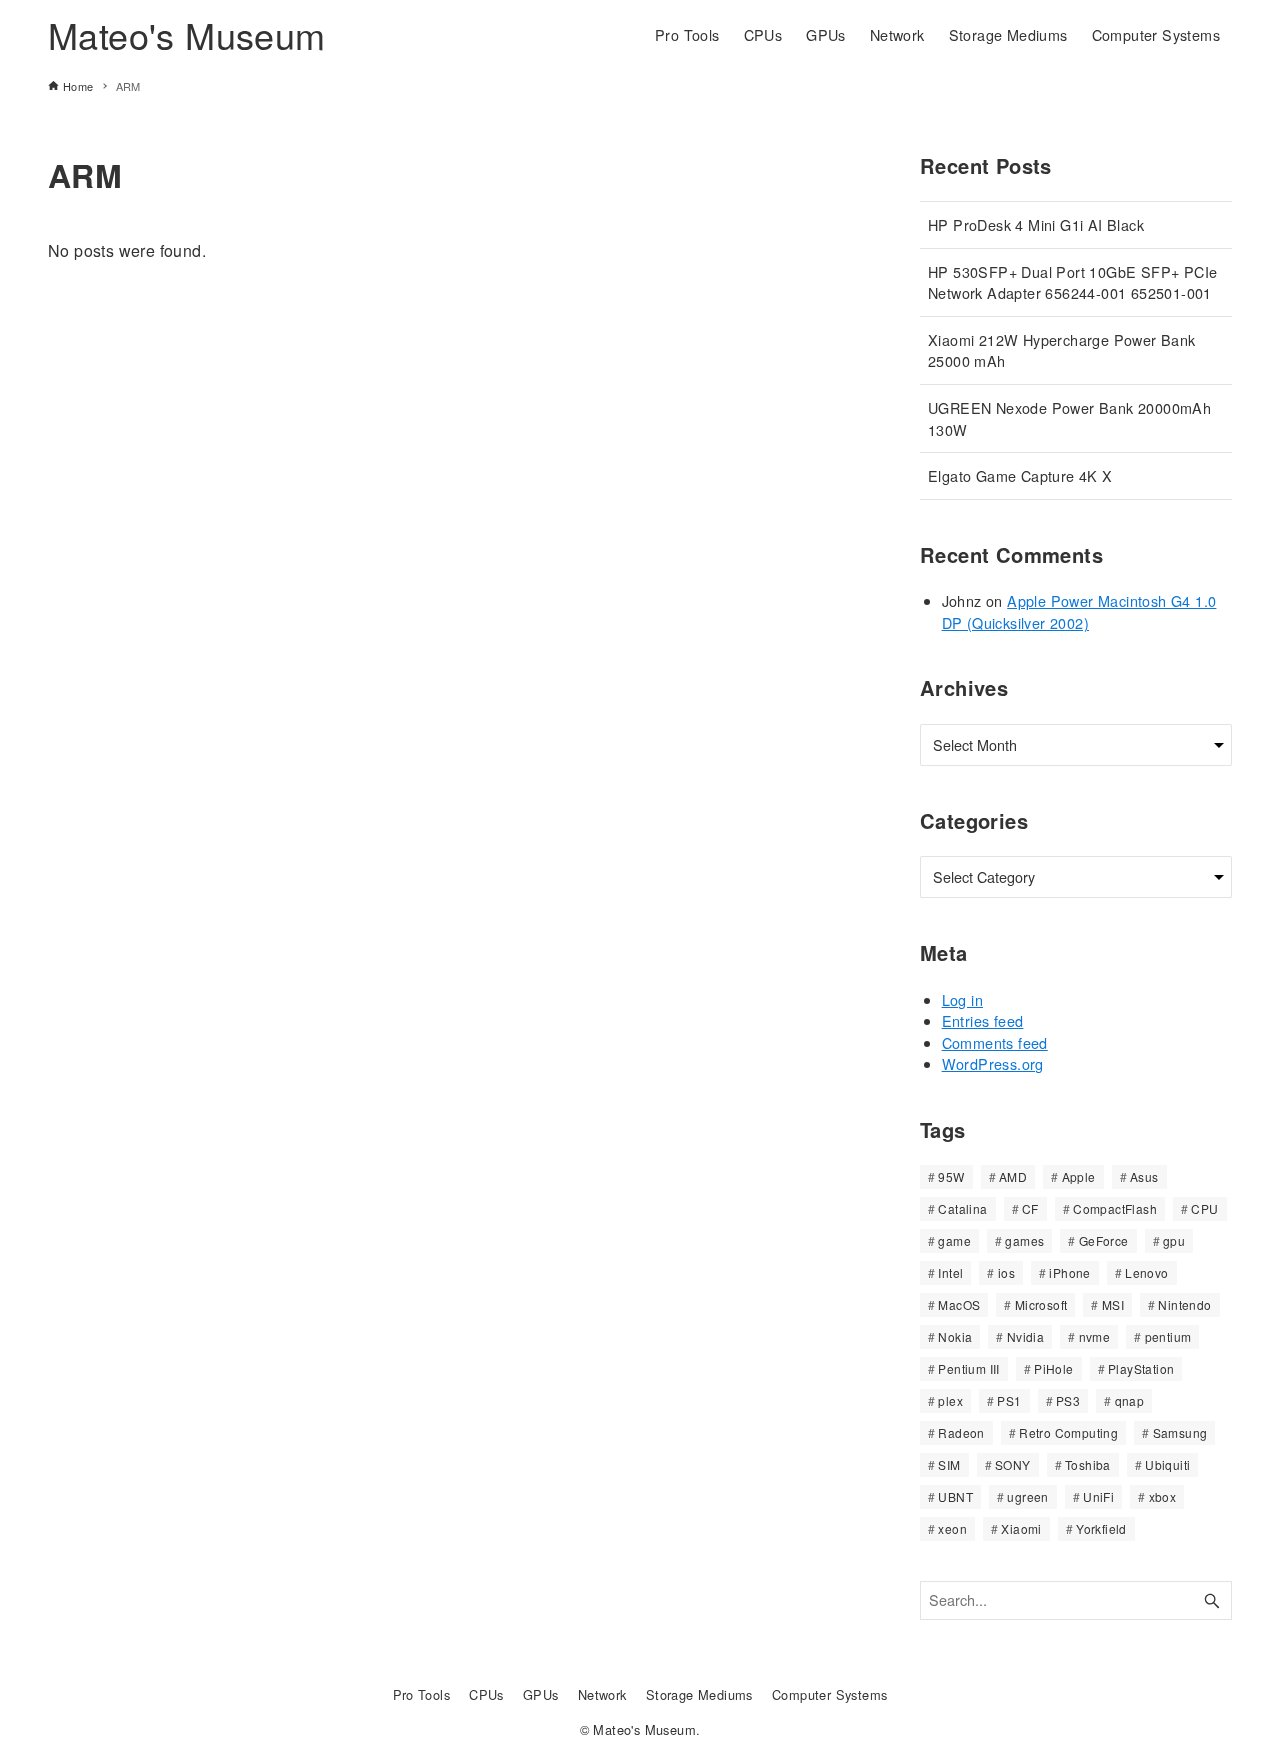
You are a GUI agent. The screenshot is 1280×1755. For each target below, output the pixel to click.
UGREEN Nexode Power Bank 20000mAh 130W (1069, 418)
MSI (1113, 1304)
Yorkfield (1101, 1528)
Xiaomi (1021, 1528)
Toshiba (1088, 1464)
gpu (1174, 1240)
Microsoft (1041, 1304)
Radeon (961, 1432)
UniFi (1098, 1496)
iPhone (1069, 1272)
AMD (1013, 1176)
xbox (1163, 1496)
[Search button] (1212, 1600)
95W (951, 1176)
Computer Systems (829, 1694)
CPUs (486, 1694)
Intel (950, 1272)
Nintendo (1184, 1304)
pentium (1168, 1336)
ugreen (1027, 1496)
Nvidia (1025, 1336)
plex (950, 1400)
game (954, 1240)
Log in (962, 999)
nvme (1095, 1336)
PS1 (1009, 1400)
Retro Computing (1068, 1432)
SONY (1013, 1464)
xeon (952, 1528)
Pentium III (968, 1368)
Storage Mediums (699, 1694)
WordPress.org (993, 1063)
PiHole (1053, 1368)
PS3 (1068, 1400)
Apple (1079, 1176)
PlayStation (1141, 1368)
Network (602, 1694)
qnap (1130, 1400)
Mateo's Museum (187, 34)
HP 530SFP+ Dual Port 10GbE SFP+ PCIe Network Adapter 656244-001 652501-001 (1072, 282)
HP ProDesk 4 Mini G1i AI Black (1036, 224)
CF (1030, 1208)
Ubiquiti (1167, 1464)
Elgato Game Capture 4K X (1020, 475)
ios (1006, 1272)
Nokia (955, 1336)
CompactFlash (1115, 1208)
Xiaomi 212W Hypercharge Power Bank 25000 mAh (1062, 350)
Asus (1144, 1176)
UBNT (955, 1496)
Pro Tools (422, 1694)
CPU (1204, 1208)
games (1024, 1240)
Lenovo (1146, 1272)
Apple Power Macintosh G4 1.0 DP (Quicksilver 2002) (1079, 611)
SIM (949, 1464)
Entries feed (983, 1020)
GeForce (1104, 1240)
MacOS (959, 1304)
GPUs (541, 1694)
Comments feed (995, 1042)
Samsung (1180, 1432)
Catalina (962, 1208)
